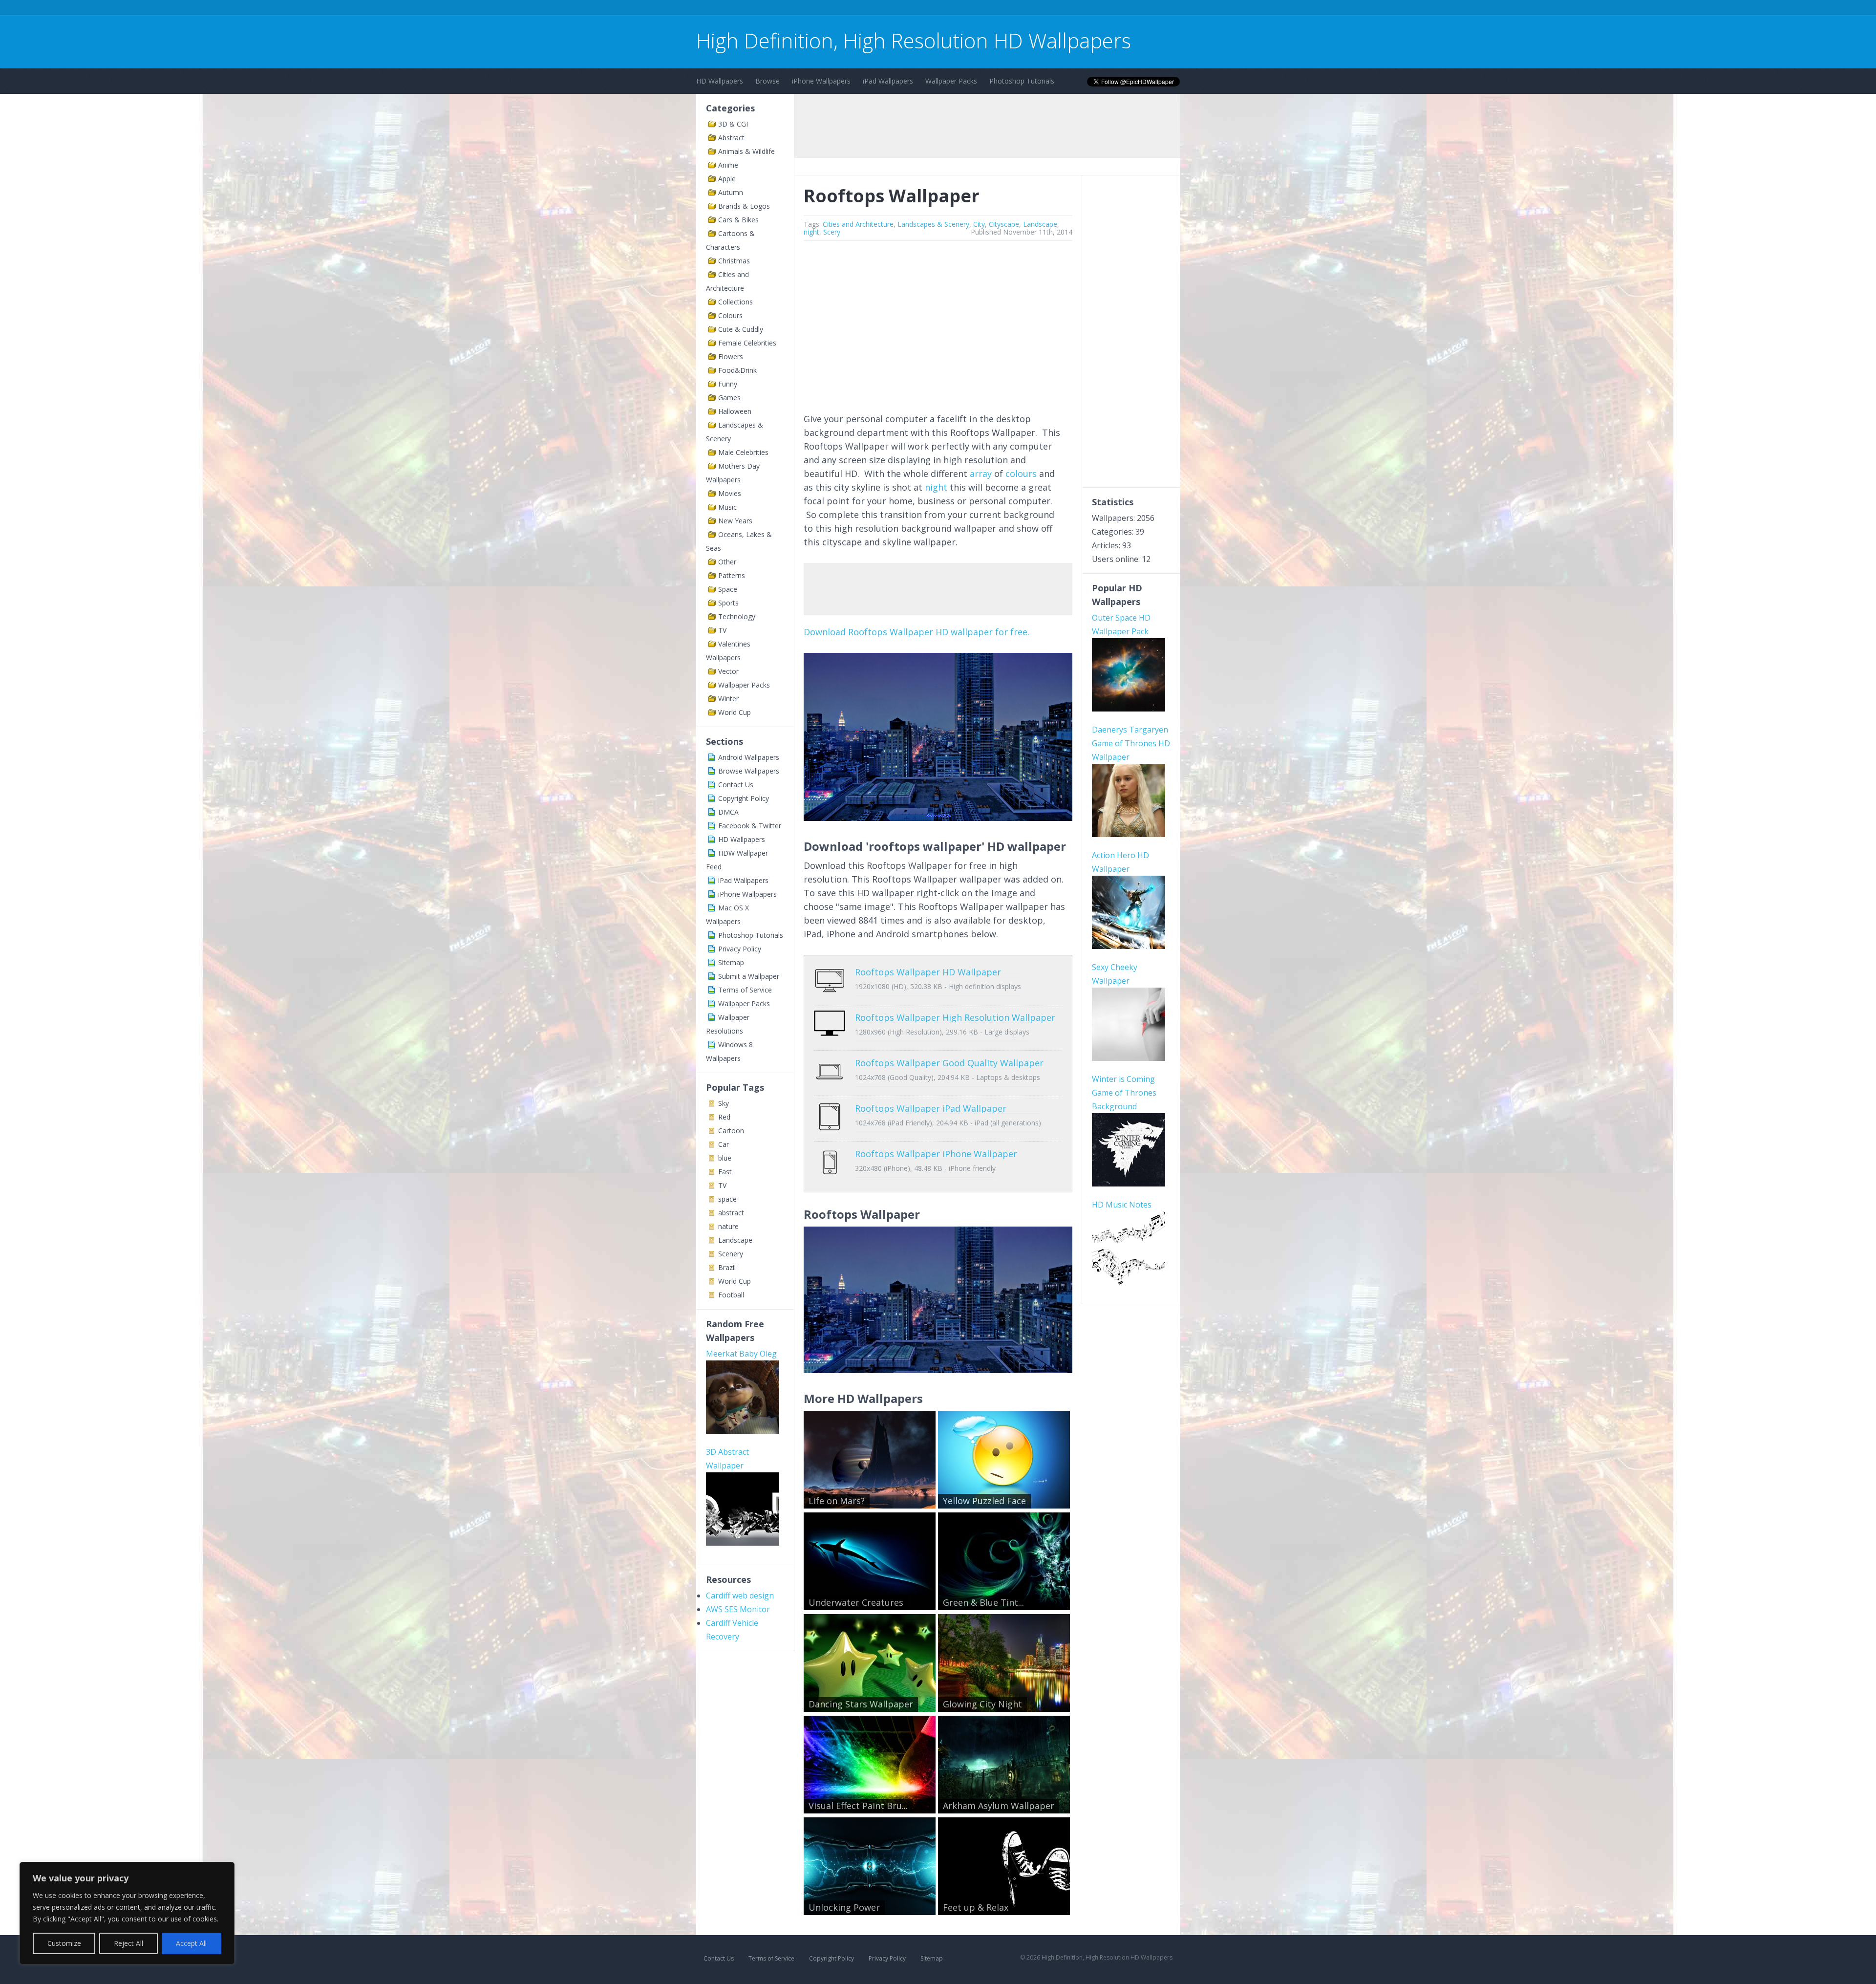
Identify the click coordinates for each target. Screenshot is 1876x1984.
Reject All (128, 1943)
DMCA (728, 812)
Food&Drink (737, 370)
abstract (731, 1213)
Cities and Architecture (858, 224)
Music (727, 507)
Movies (730, 493)
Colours (730, 315)
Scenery (731, 1254)
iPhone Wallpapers (821, 81)
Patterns (732, 575)
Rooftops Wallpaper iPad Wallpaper (931, 1108)
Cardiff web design (740, 1596)
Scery (832, 232)
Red (724, 1117)
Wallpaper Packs (951, 81)
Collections (735, 302)
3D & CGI (733, 124)
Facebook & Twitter (750, 826)
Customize (64, 1943)
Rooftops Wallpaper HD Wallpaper (928, 972)
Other (727, 562)
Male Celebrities (743, 452)
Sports (728, 603)
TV (722, 630)
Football (731, 1295)
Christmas (734, 261)
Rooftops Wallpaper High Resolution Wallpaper (955, 1017)
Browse (767, 81)
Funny (728, 384)
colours (1021, 474)
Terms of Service (745, 990)
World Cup (735, 712)
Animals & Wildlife (746, 151)
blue (725, 1158)
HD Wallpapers (720, 81)
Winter (728, 699)
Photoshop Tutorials (1022, 81)
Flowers (731, 356)
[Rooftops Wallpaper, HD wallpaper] (938, 1370)
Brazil (727, 1267)
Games (729, 398)
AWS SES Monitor (738, 1609)
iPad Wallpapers (888, 81)
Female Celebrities (747, 343)
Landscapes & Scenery (933, 224)
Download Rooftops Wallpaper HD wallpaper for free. (917, 632)
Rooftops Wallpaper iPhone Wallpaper (936, 1154)
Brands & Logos (744, 206)
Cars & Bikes (738, 220)
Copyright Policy (744, 798)
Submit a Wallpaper (749, 976)
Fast (725, 1172)
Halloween (735, 411)
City (979, 224)
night (811, 232)
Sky (724, 1103)
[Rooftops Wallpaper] (938, 818)
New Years (735, 521)
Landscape (735, 1240)
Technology (737, 616)
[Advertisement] (874, 9)
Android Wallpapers (749, 757)
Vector (728, 671)
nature (728, 1226)
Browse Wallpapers (749, 771)
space (727, 1199)
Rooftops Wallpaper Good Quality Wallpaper (949, 1063)
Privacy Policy (740, 949)
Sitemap (731, 962)
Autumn (731, 192)
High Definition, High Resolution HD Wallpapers (914, 40)
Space (728, 589)
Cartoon (731, 1131)
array (981, 474)
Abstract (731, 138)
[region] (127, 1913)
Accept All (191, 1943)
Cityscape (1004, 224)
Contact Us (736, 785)
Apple (727, 179)
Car (724, 1144)
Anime (728, 165)
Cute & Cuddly (741, 329)
